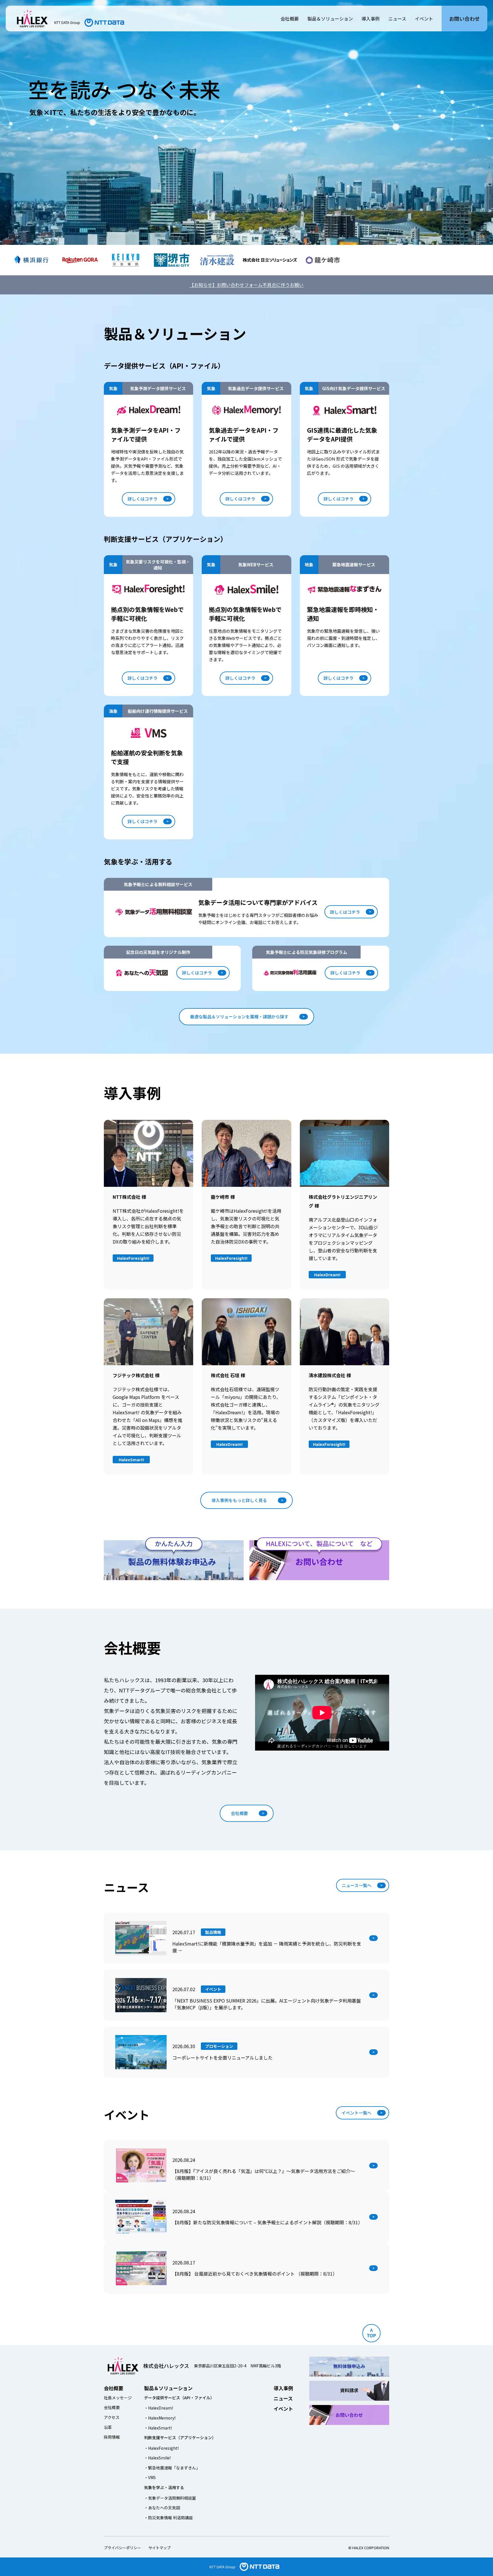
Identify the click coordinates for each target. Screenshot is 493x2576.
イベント (424, 19)
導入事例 (371, 19)
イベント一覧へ (356, 2113)
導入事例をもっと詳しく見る (239, 1500)
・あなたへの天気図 (162, 2508)
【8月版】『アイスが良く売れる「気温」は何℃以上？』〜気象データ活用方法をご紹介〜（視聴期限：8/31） (264, 2174)
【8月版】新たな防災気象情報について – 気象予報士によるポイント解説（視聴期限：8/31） (267, 2222)
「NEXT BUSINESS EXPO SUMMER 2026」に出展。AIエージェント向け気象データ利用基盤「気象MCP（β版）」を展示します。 (267, 2004)
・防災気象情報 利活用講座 (168, 2518)
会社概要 (290, 19)
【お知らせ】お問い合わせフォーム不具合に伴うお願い (246, 285)
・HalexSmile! (157, 2458)
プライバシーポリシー (122, 2548)
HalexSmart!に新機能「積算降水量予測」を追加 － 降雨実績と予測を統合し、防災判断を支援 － (267, 1947)
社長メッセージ (118, 2398)
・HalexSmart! (158, 2428)
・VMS (150, 2477)
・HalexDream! (158, 2408)
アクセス (112, 2417)
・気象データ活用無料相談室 (170, 2498)
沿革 (108, 2427)
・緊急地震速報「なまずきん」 (172, 2468)
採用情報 (112, 2437)
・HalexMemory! (160, 2418)
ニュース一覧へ (357, 1885)
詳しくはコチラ (143, 499)
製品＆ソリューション (330, 19)
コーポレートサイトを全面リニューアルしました (222, 2058)
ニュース (397, 19)
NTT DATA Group (222, 2567)
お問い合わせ (464, 19)
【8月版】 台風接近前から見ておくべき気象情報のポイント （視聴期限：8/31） (255, 2274)
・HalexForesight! (161, 2448)
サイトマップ (159, 2548)
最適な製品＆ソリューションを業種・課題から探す (239, 1017)
